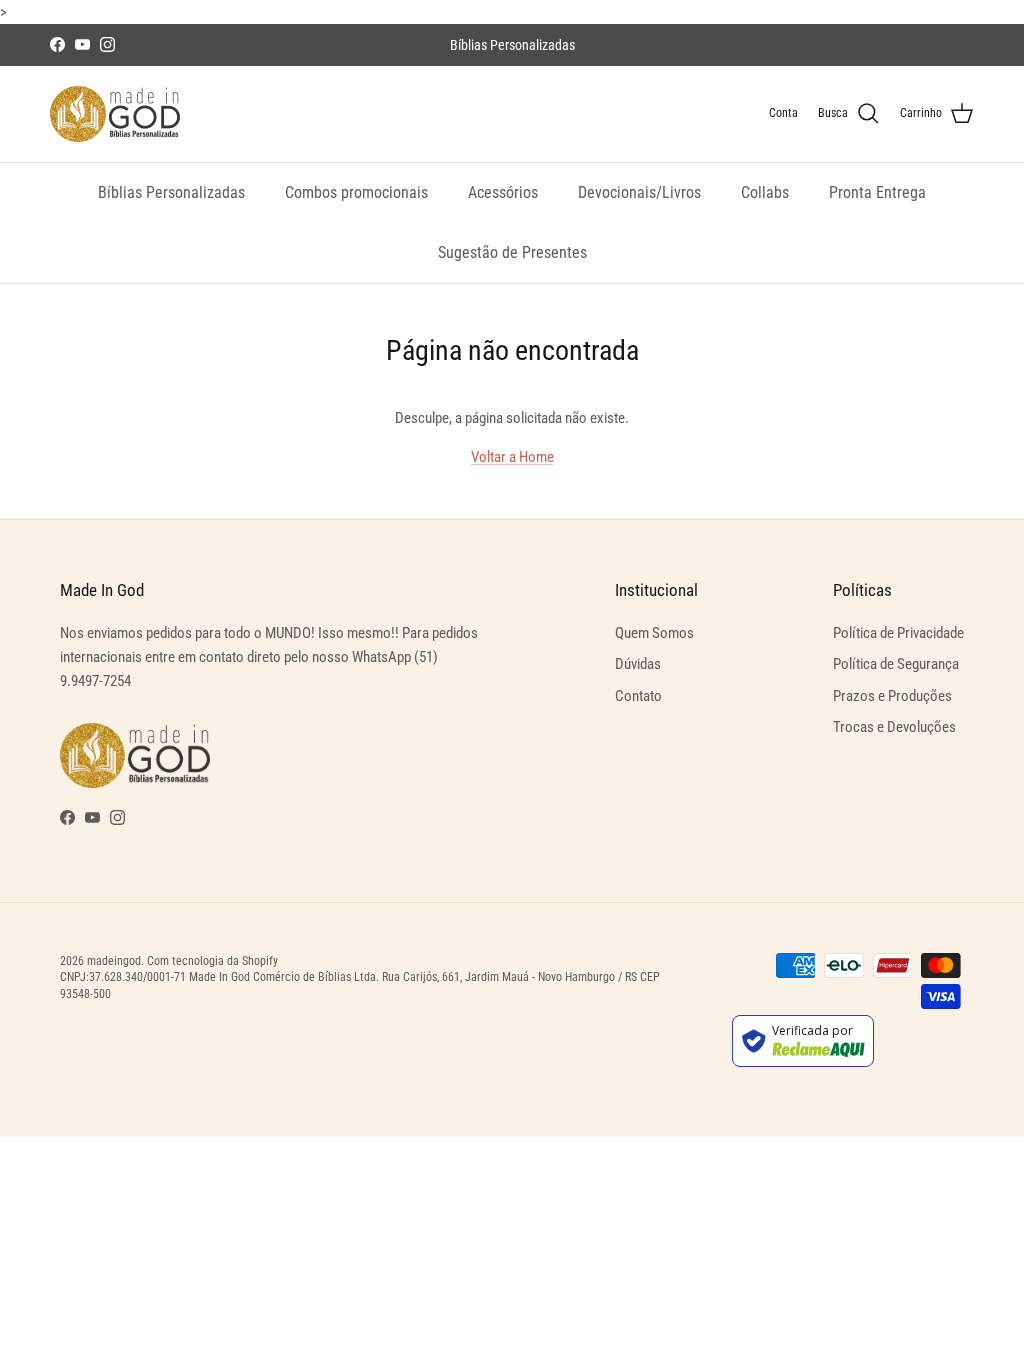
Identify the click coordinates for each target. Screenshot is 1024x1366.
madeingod (114, 961)
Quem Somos (654, 633)
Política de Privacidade (898, 633)
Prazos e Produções (892, 696)
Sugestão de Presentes (512, 252)
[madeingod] (115, 114)
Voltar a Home (512, 457)
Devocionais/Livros (639, 192)
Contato (638, 696)
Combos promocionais (356, 192)
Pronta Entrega (877, 192)
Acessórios (503, 192)
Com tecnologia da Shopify (212, 961)
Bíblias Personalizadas (171, 192)
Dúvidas (638, 664)
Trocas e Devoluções (894, 727)
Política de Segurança (896, 664)
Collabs (765, 192)
